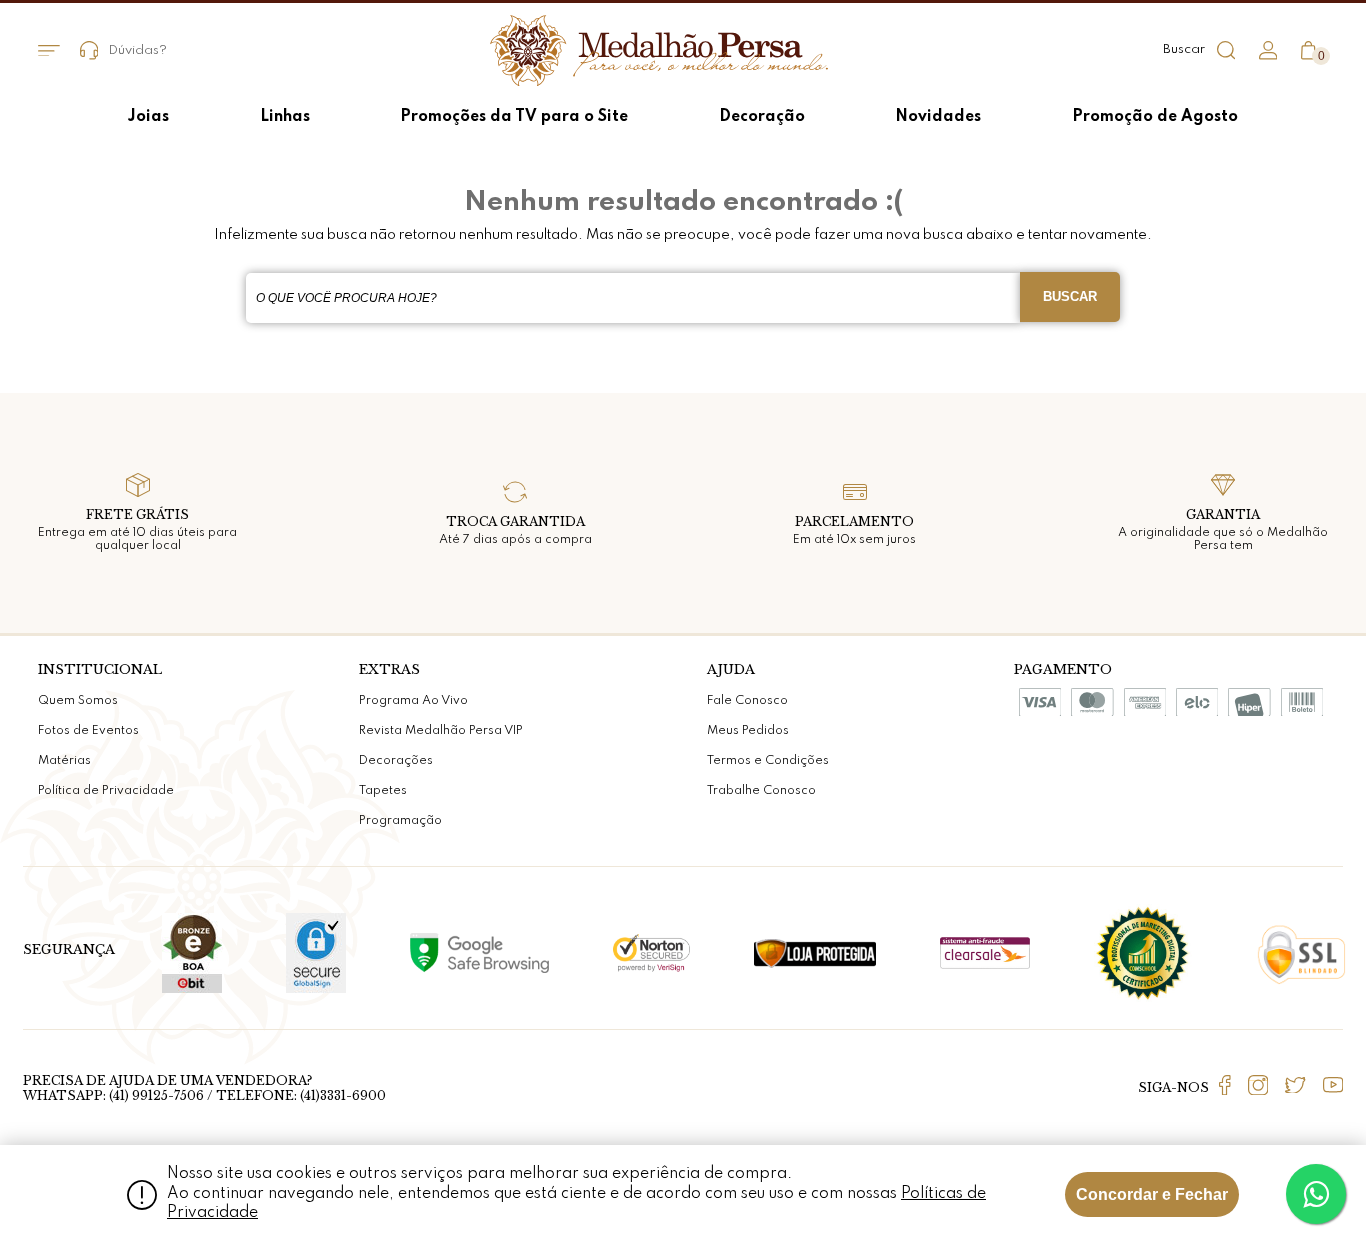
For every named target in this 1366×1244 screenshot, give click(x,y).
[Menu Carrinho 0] (1308, 50)
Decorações (396, 761)
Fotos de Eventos (88, 731)
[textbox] (633, 298)
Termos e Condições (768, 761)
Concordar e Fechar (1152, 1194)
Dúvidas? (137, 50)
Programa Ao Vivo (413, 701)
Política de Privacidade (106, 791)
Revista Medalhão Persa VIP (441, 731)
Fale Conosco (747, 701)
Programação (400, 821)
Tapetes (383, 791)
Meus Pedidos (748, 731)
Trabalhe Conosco (761, 791)
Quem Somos (78, 701)
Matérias (64, 761)
